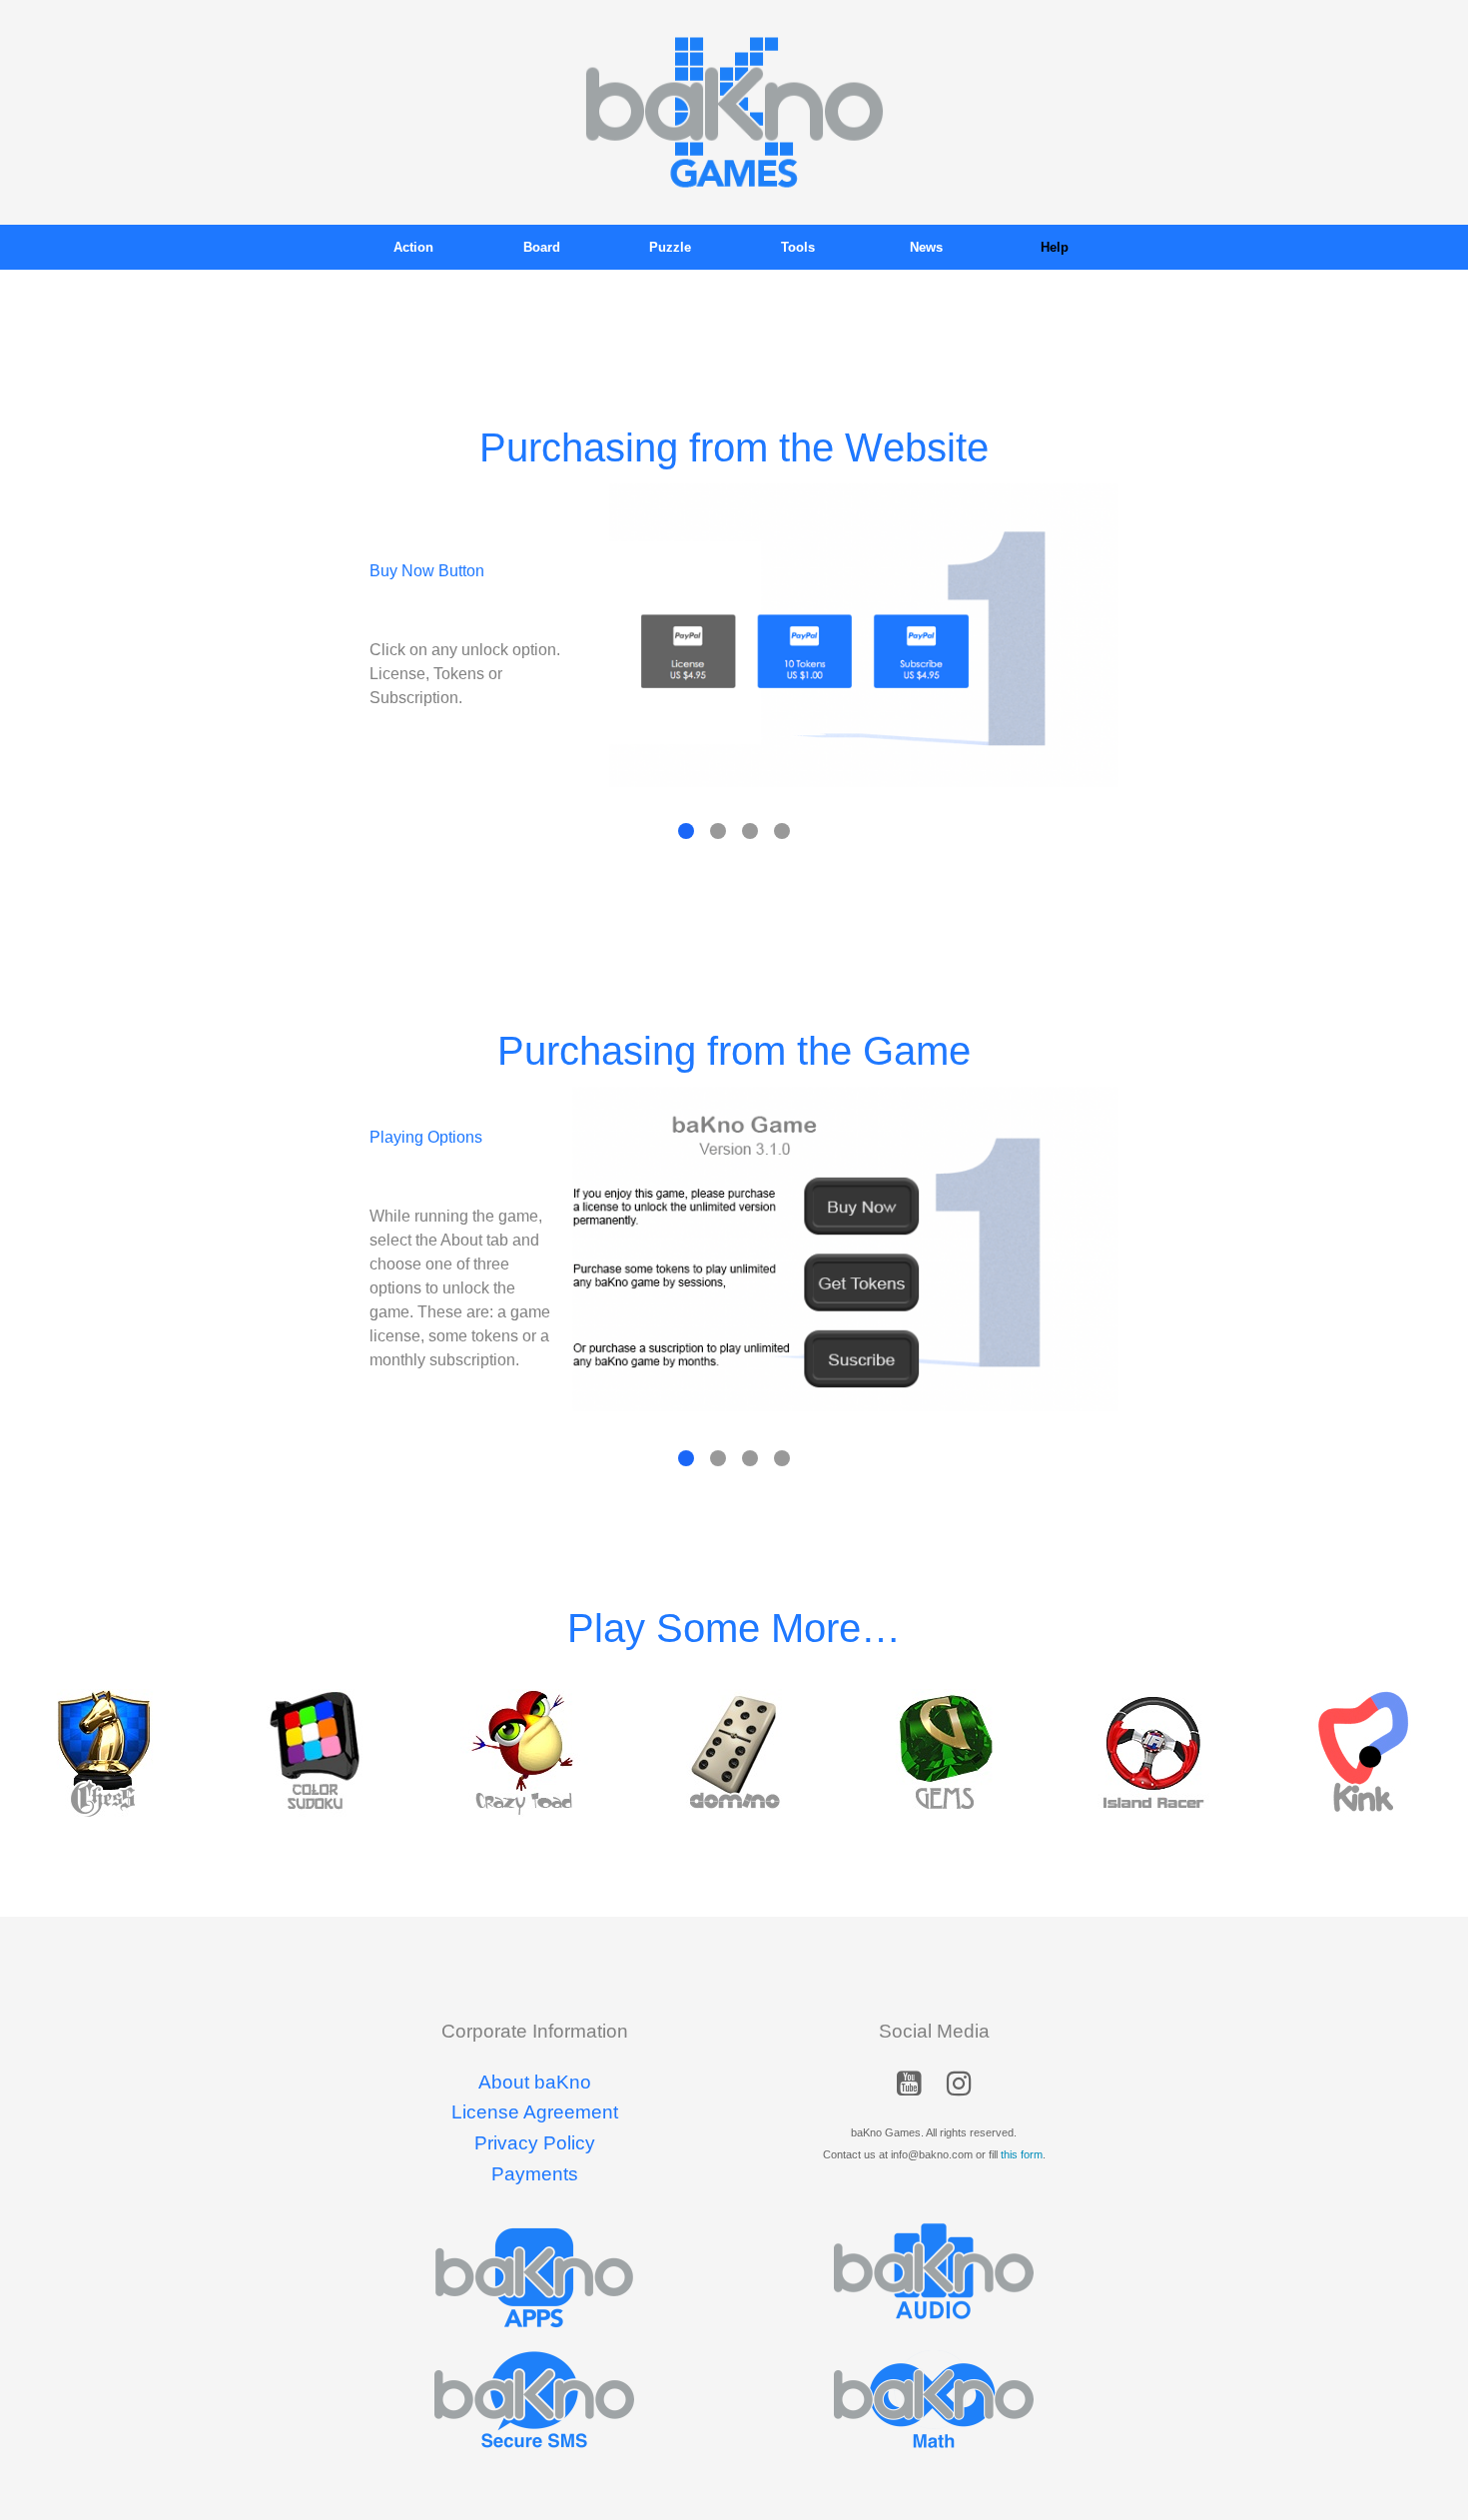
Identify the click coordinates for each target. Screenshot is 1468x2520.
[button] (909, 2088)
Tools (798, 247)
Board (542, 247)
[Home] (734, 111)
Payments (535, 2174)
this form (1022, 2154)
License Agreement (535, 2112)
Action (413, 247)
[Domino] (734, 1753)
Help (1055, 247)
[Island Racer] (1153, 1753)
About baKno (535, 2082)
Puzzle (670, 247)
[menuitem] (413, 247)
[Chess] (105, 1753)
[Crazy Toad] (524, 1753)
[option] (105, 1753)
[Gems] (944, 1753)
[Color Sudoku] (315, 1753)
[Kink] (1363, 1753)
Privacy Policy (535, 2143)
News (926, 247)
